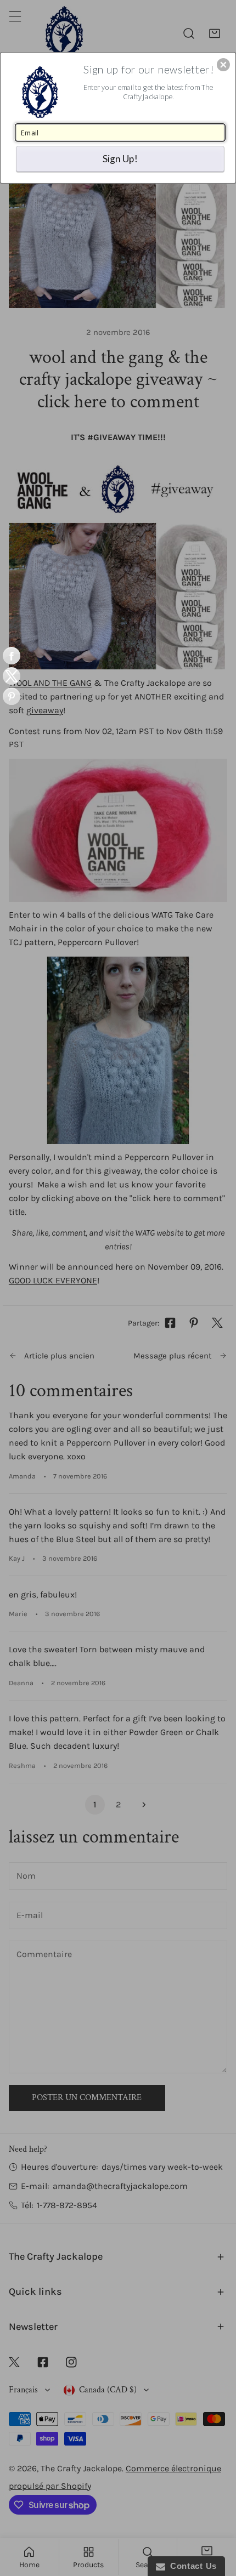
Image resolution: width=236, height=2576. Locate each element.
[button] (223, 65)
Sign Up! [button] (120, 158)
